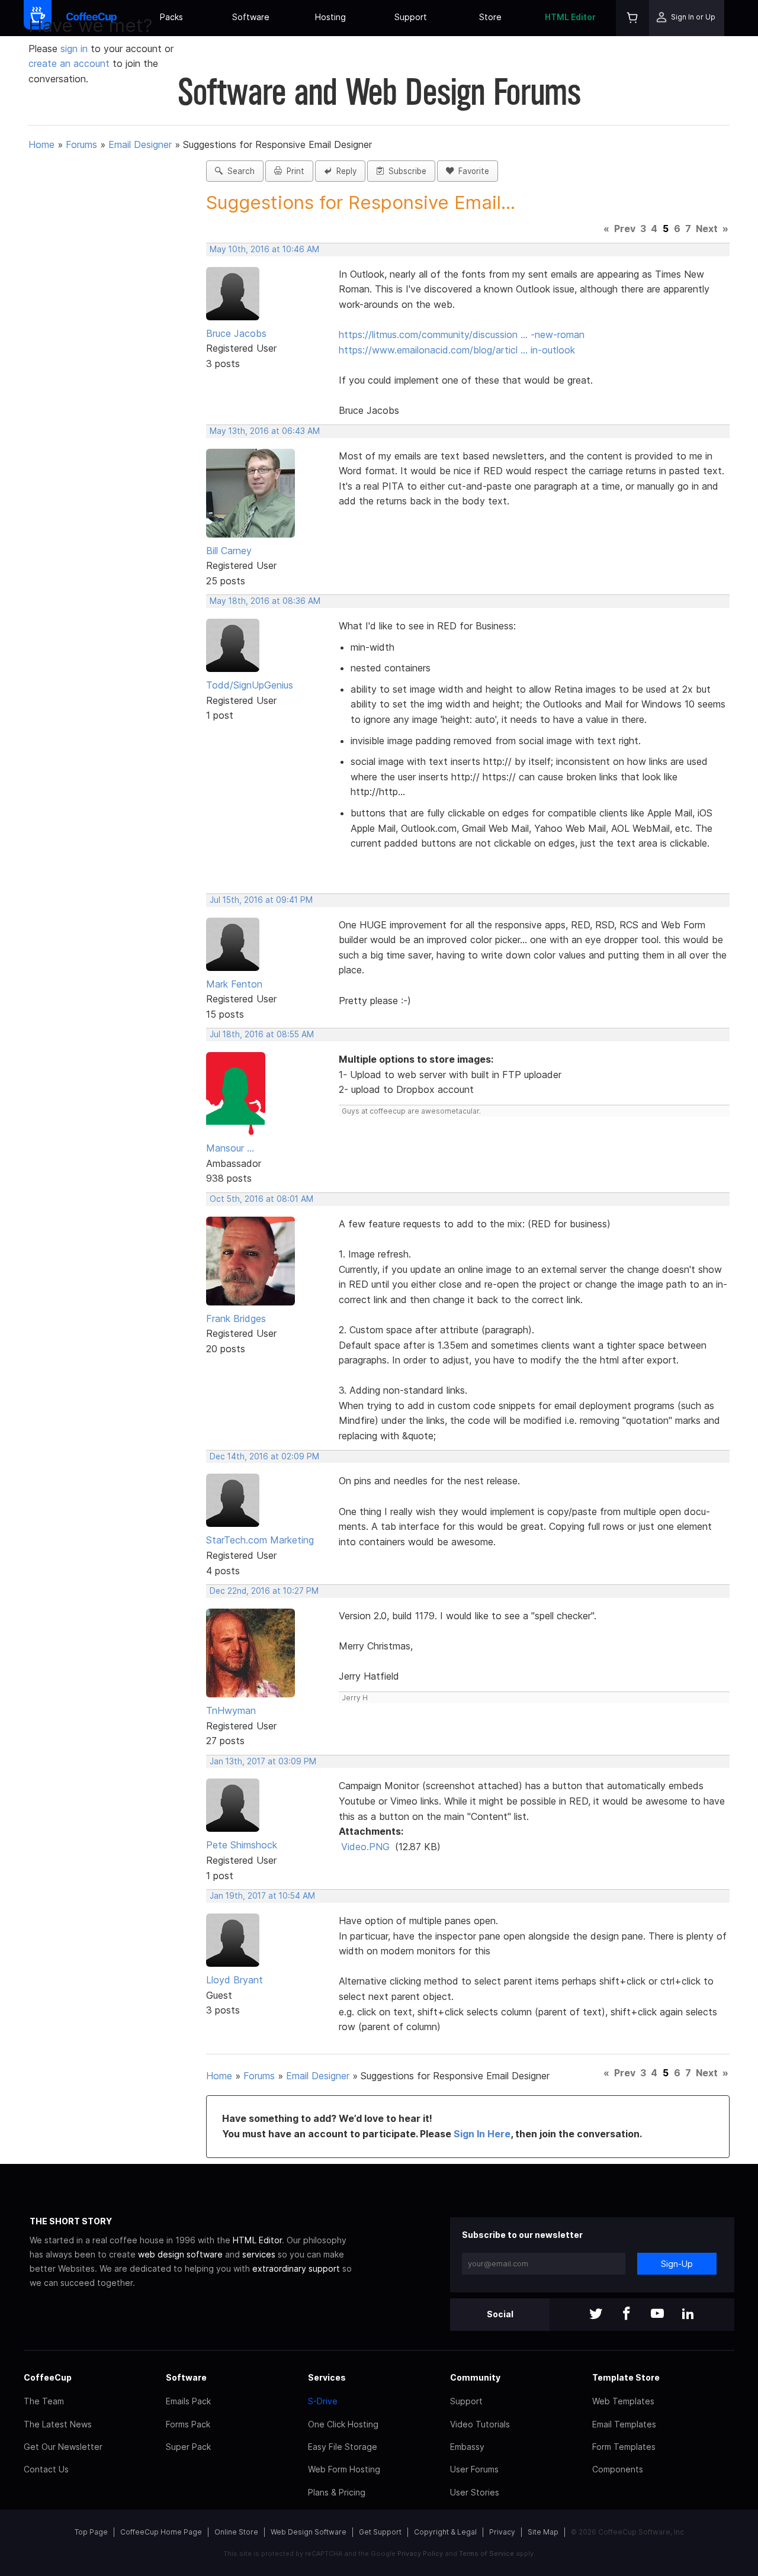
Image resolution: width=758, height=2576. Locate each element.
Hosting (330, 17)
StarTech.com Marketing (260, 1540)
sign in (76, 49)
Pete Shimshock (242, 1845)
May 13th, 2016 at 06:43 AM (265, 431)
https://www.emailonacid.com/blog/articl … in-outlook (457, 350)
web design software (180, 2254)
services (259, 2254)
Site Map (543, 2532)
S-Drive (323, 2401)
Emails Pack (188, 2401)
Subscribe (405, 171)
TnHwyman (231, 1710)
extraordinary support (296, 2268)
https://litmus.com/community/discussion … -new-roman (462, 335)
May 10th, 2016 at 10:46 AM (264, 249)
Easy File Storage (343, 2447)
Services (327, 2377)
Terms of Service (486, 2554)
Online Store (236, 2532)
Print (293, 171)
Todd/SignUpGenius (250, 685)
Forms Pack (188, 2424)
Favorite (471, 171)
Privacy (502, 2532)
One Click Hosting (343, 2424)
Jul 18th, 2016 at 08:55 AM (262, 1034)
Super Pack (188, 2447)
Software (251, 17)
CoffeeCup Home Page (161, 2532)
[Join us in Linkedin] (688, 2315)
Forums (81, 144)
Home (41, 144)
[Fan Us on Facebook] (627, 2315)
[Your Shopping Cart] (632, 18)
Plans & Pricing (337, 2492)
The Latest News (58, 2424)
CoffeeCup (48, 2377)
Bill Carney (229, 551)
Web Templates (623, 2401)
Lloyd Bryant (235, 1980)
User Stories (475, 2492)
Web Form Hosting (344, 2469)
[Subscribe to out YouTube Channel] (657, 2315)
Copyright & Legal (445, 2532)
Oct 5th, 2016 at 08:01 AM (261, 1199)
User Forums (474, 2469)
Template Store (626, 2377)
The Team (44, 2401)
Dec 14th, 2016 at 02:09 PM (264, 1456)
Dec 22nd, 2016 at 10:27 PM (264, 1591)
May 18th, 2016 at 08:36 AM (265, 601)
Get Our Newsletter (63, 2447)
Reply (344, 171)
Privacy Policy (420, 2554)
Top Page (91, 2532)
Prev (625, 229)
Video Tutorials (480, 2424)
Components (618, 2469)
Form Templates (624, 2447)
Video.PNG (365, 1847)
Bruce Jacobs (236, 333)
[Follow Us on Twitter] (596, 2315)
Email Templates (624, 2424)
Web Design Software (309, 2532)
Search (239, 171)
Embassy (467, 2447)
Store (490, 17)
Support (411, 17)
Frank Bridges (236, 1318)
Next (707, 229)
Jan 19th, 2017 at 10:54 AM (262, 1896)
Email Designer (140, 144)
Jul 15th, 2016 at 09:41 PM (261, 900)
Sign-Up (677, 2264)
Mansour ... (230, 1148)
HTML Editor (570, 17)
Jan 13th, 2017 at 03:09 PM (263, 1761)
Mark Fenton (234, 984)
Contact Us (46, 2469)
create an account (69, 63)
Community (475, 2377)
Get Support (380, 2532)
